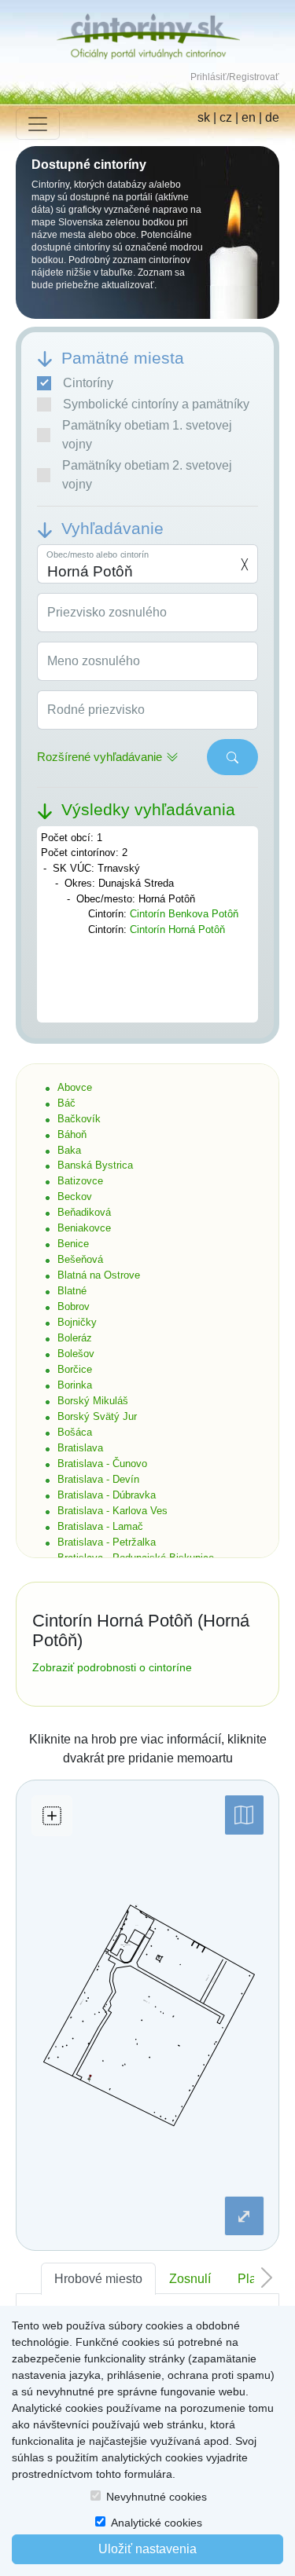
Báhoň (72, 1134)
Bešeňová (80, 1259)
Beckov (75, 1197)
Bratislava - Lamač (100, 1526)
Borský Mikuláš (93, 1401)
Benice (73, 1244)
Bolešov (76, 1354)
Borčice (75, 1369)
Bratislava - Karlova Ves (112, 1511)
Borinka (75, 1385)
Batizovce (80, 1181)
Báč (66, 1103)
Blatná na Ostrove (99, 1275)
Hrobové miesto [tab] (98, 2279)
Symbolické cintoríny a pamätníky (156, 404)
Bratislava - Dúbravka (107, 1495)
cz (226, 117)
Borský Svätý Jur (97, 1416)
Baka (69, 1150)
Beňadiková (84, 1212)
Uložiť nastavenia (147, 2549)
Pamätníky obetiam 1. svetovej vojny (147, 435)
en (249, 117)
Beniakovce (84, 1228)
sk (204, 117)
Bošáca (75, 1432)
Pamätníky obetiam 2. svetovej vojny (147, 475)
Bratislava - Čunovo (102, 1464)
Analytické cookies (157, 2523)
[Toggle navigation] (38, 124)
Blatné (72, 1291)
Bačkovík (79, 1119)
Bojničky (77, 1322)
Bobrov (74, 1306)
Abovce (75, 1087)
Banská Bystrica (95, 1165)
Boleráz (75, 1338)
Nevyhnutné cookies (157, 2497)
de (272, 117)
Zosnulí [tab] (190, 2279)
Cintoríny (88, 383)
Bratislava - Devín (98, 1479)
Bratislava (80, 1448)
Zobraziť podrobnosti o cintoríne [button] (112, 1667)
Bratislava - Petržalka (107, 1542)
